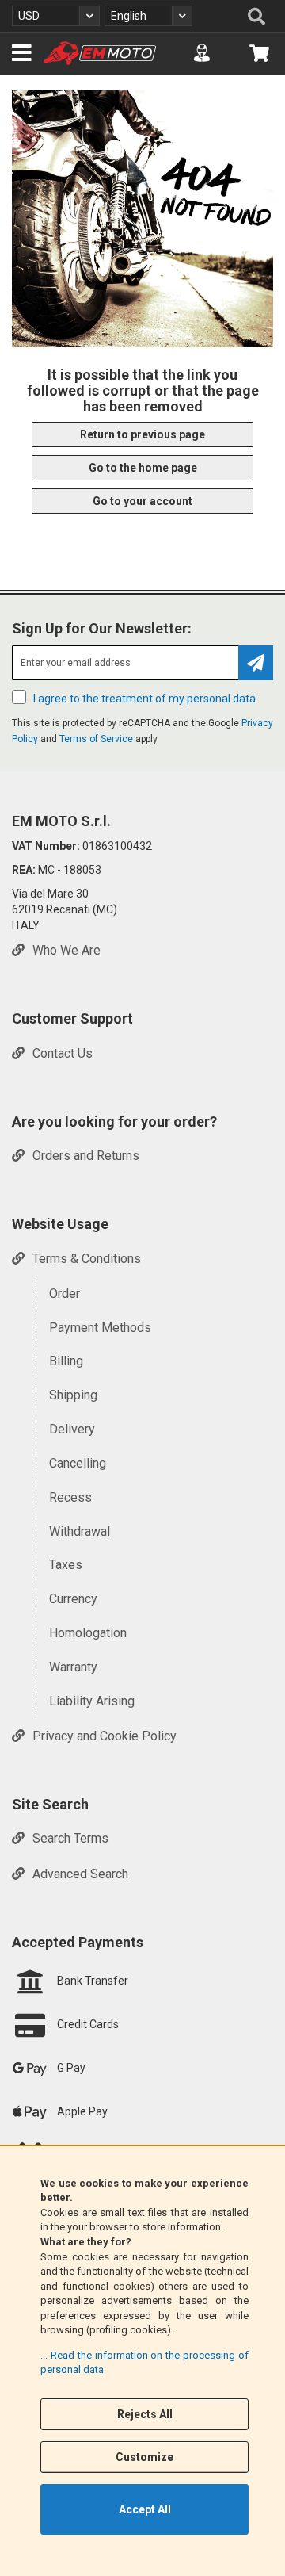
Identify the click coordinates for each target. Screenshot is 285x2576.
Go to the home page (143, 468)
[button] (56, 16)
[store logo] (100, 53)
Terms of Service (96, 739)
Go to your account (142, 501)
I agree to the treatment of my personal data (144, 699)
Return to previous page (142, 434)
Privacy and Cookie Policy (104, 1735)
